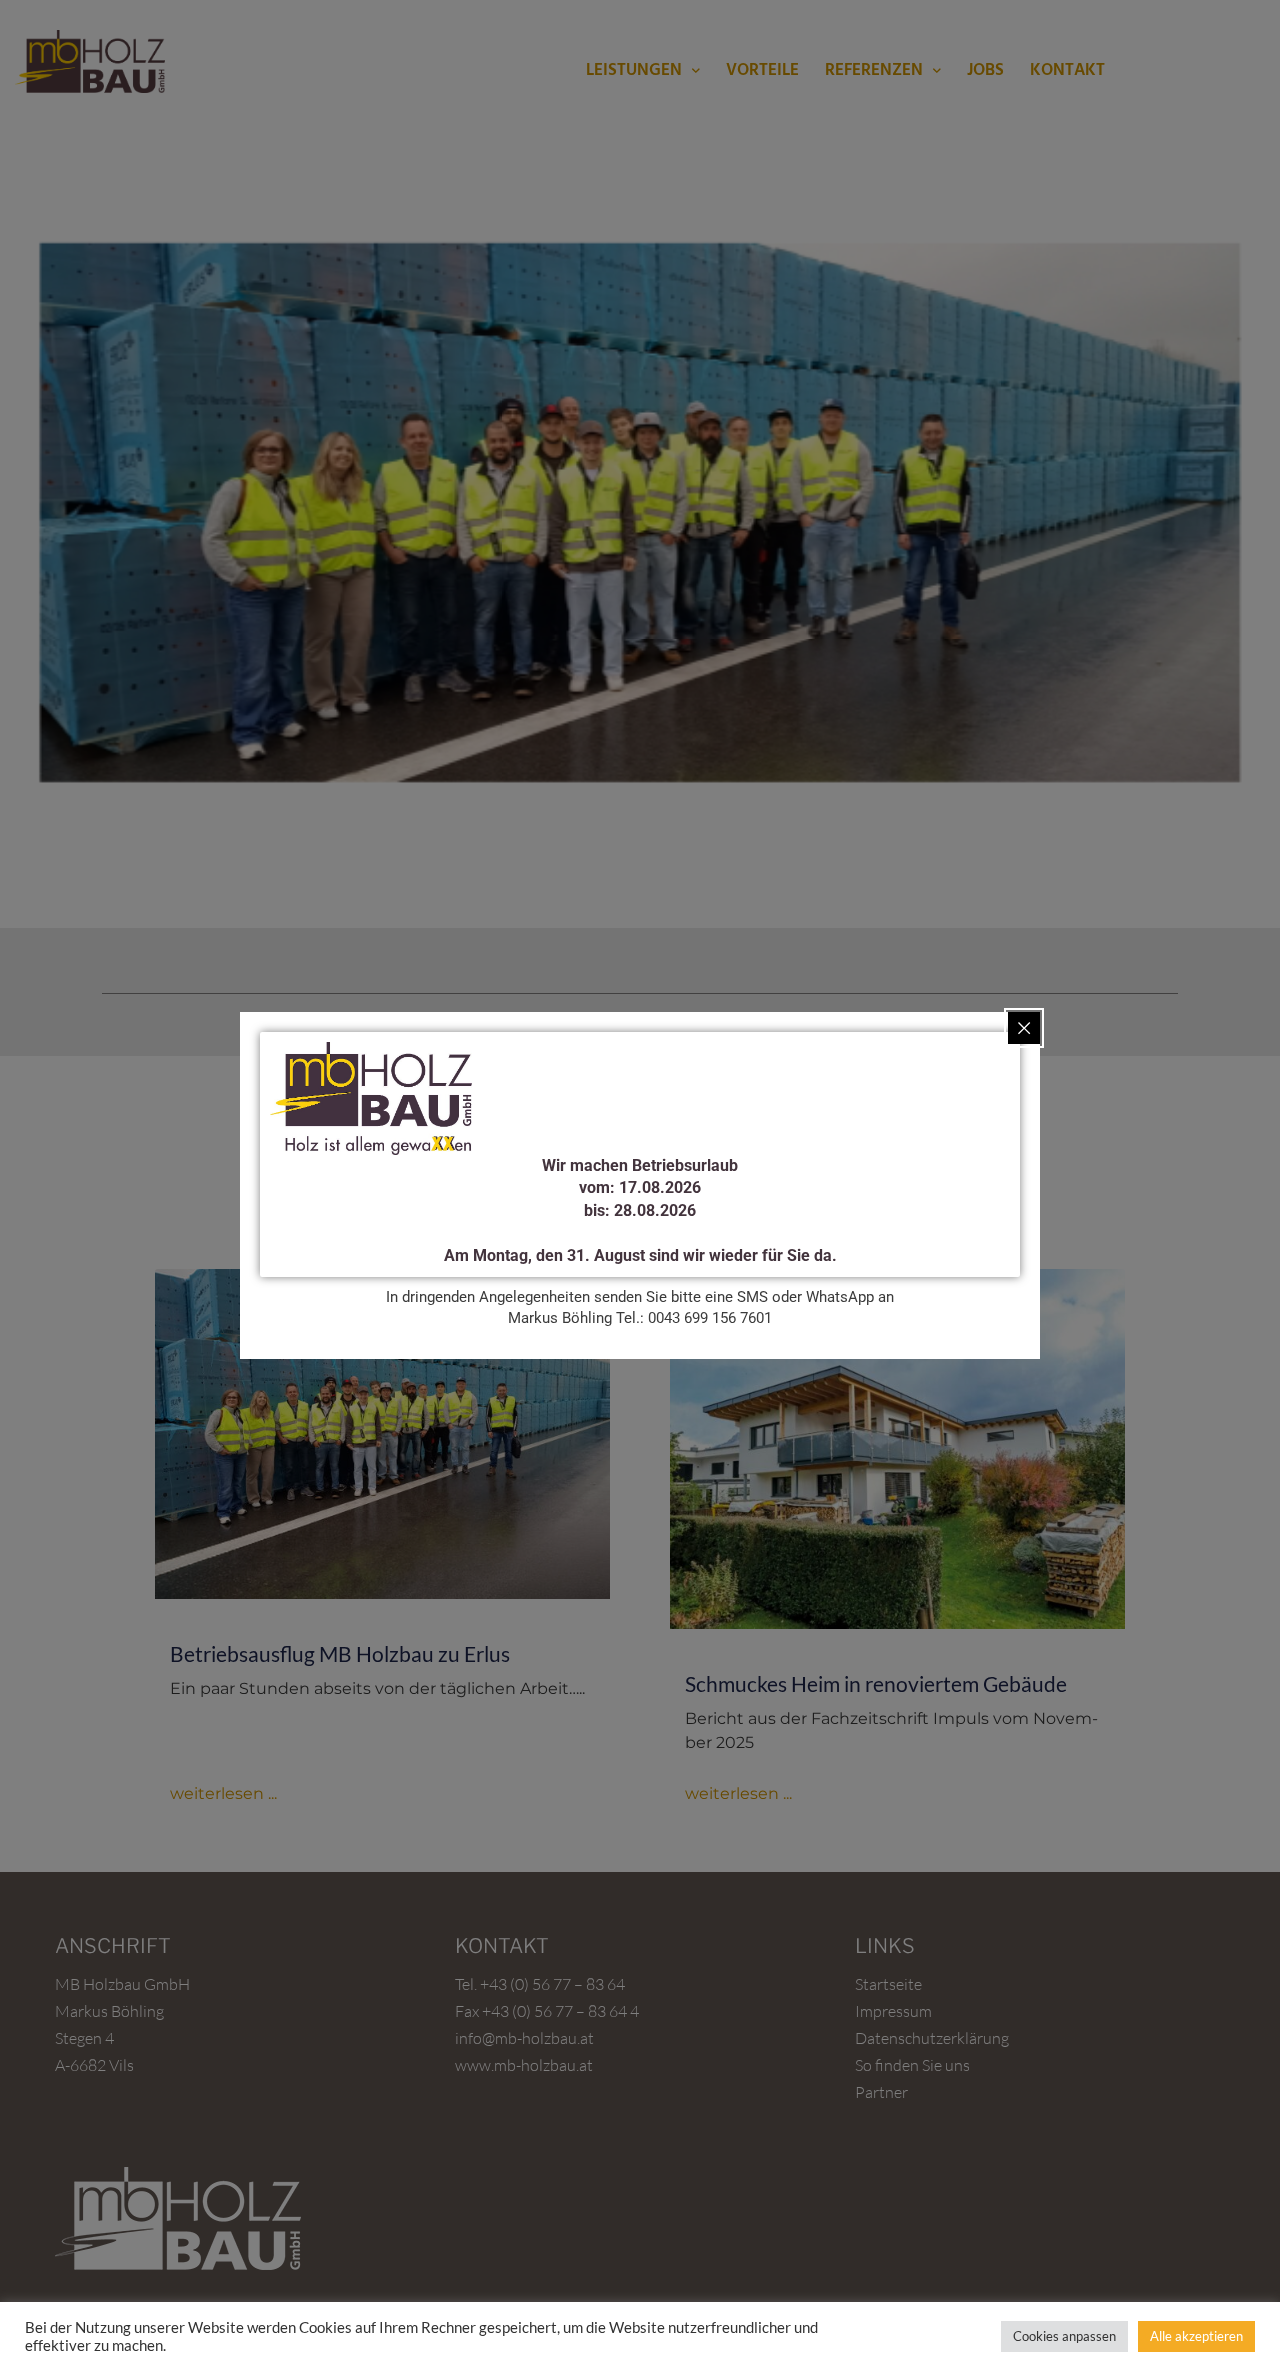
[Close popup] (1024, 1028)
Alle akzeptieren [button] (1196, 2336)
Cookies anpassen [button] (1064, 2336)
